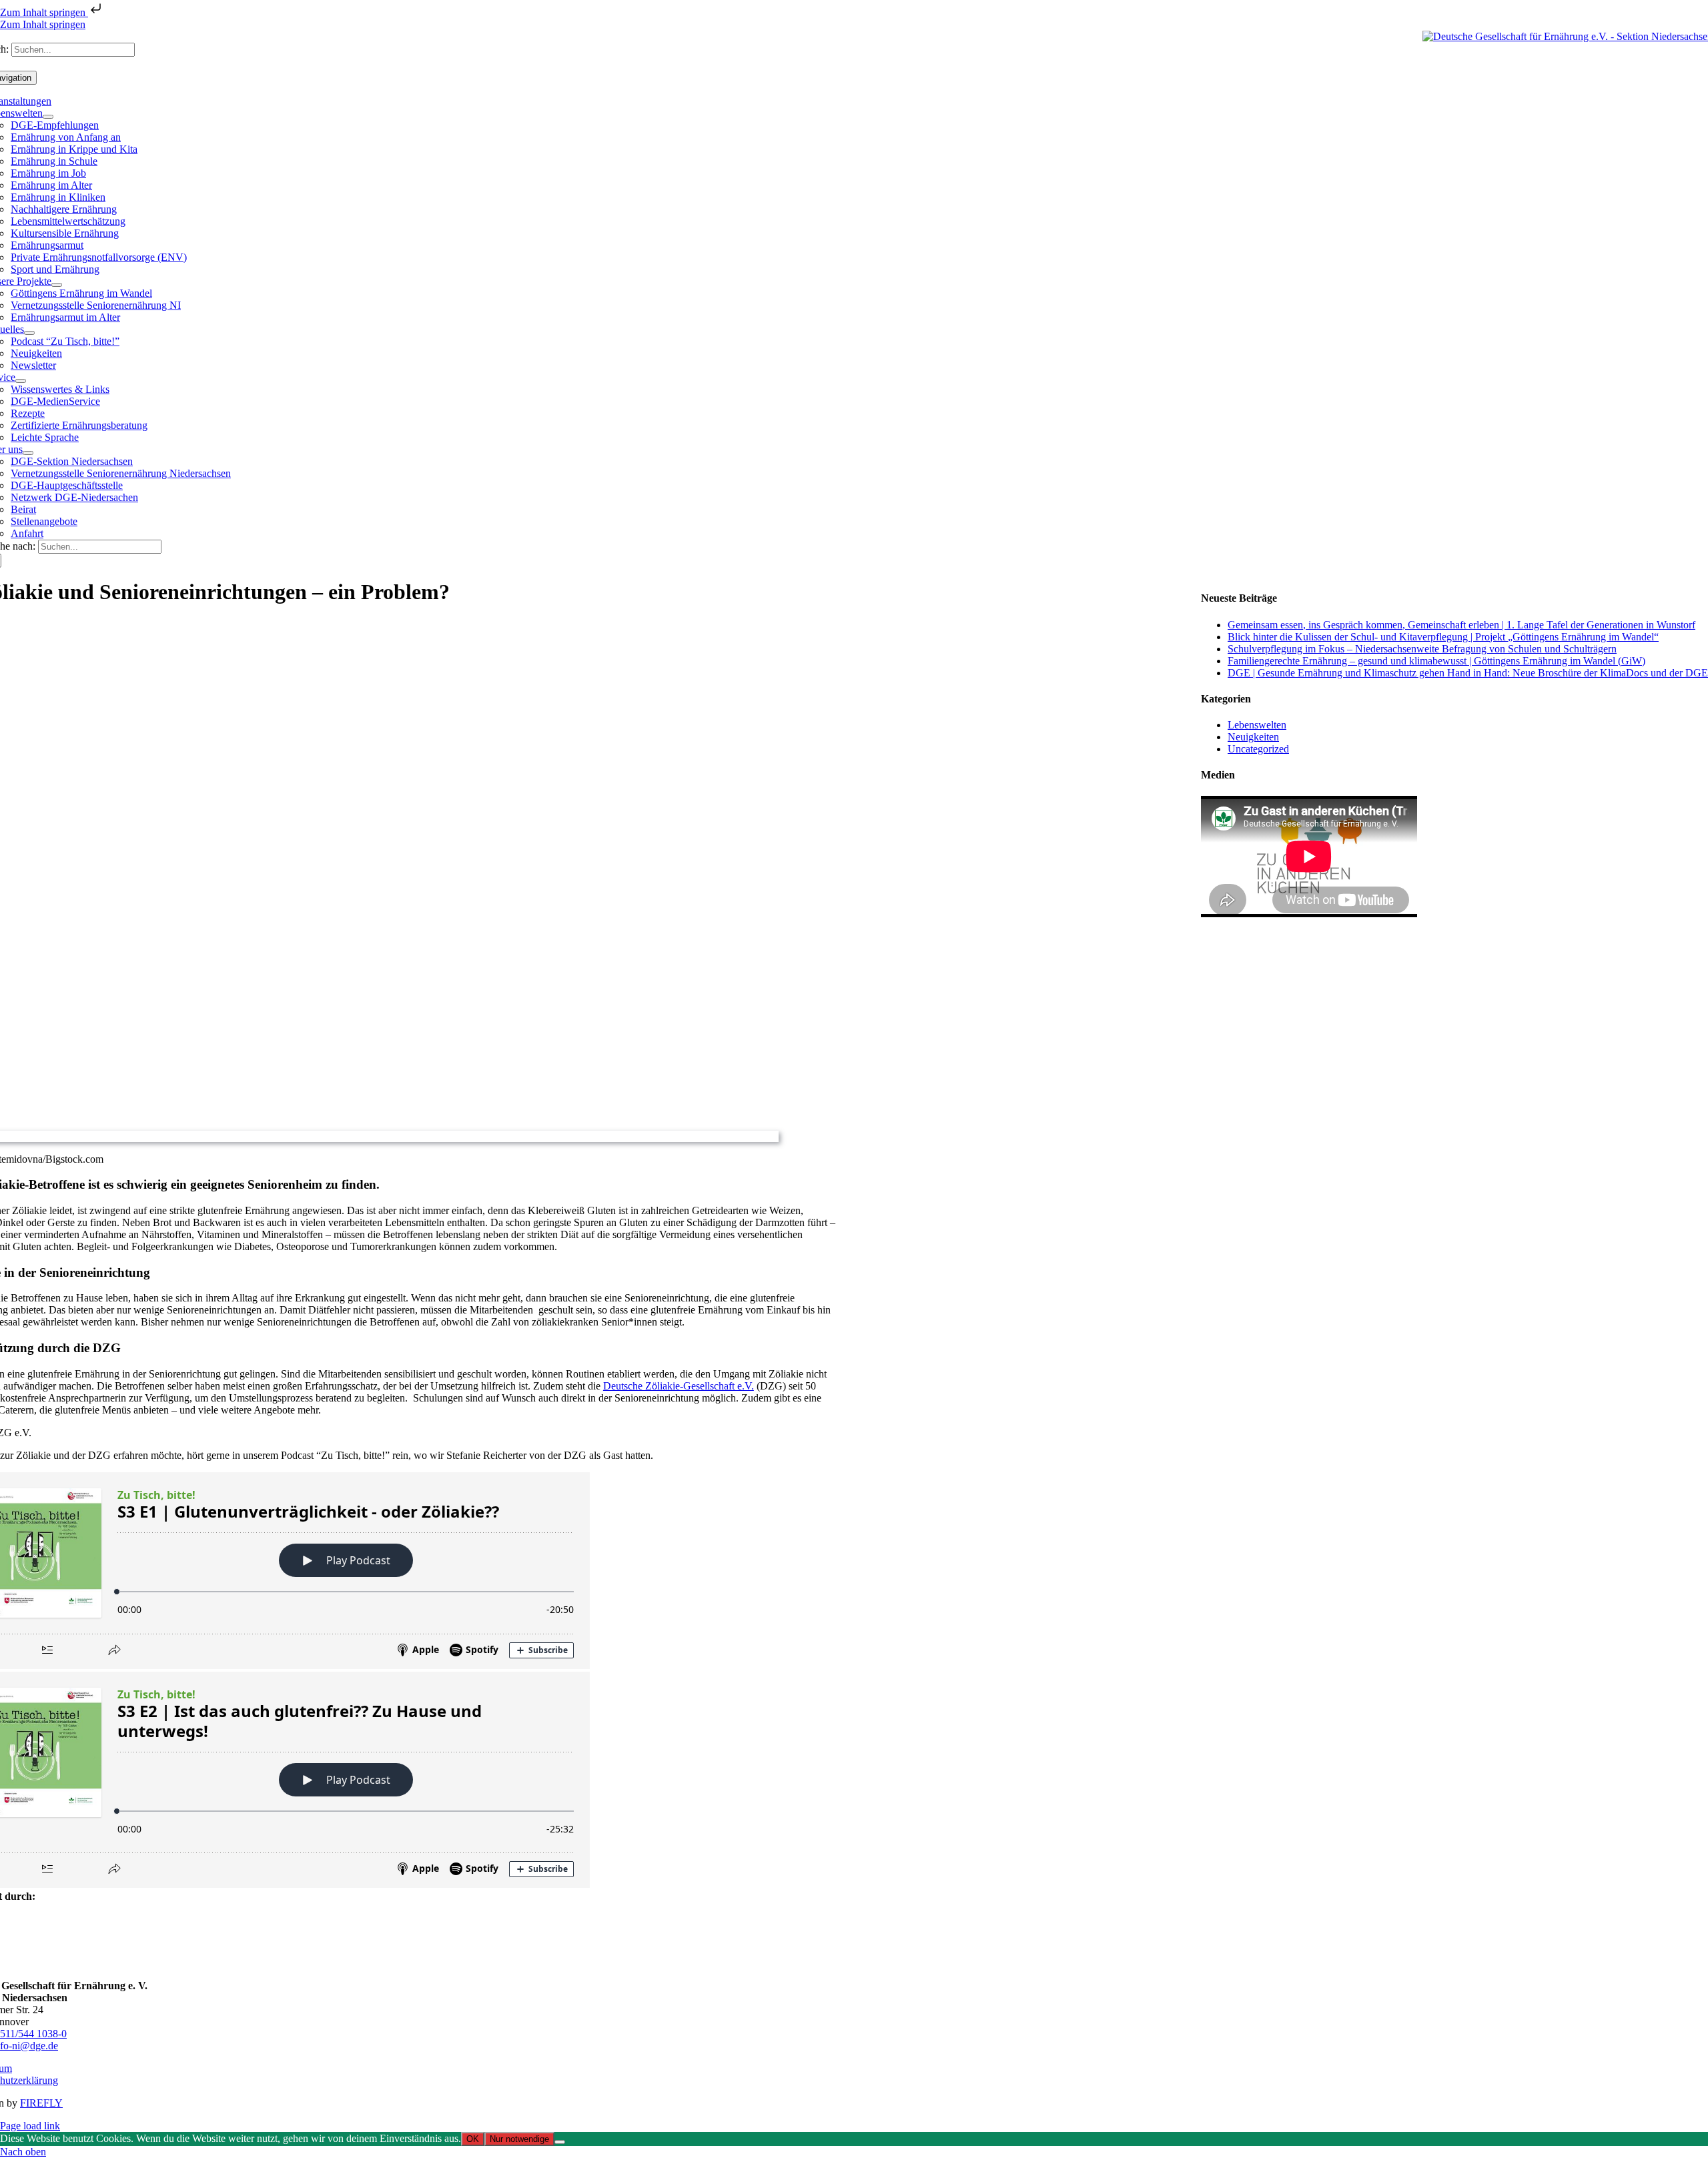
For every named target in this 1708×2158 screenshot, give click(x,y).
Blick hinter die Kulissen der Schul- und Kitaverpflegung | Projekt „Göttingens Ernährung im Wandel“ (1443, 637)
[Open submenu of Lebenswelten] (48, 117)
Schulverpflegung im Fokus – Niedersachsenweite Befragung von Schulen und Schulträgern (1422, 649)
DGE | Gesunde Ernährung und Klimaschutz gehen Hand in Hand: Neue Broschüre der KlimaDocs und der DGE (1468, 673)
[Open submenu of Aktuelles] (29, 333)
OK (473, 2139)
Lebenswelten (1257, 725)
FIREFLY (41, 2103)
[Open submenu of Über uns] (28, 453)
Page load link (30, 2126)
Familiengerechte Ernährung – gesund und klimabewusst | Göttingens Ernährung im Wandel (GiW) (1436, 661)
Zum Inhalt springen (44, 12)
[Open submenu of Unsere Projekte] (57, 285)
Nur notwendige (519, 2139)
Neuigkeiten (1253, 737)
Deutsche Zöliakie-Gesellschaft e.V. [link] (679, 1386)
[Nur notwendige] (560, 2142)
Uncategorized (1258, 749)
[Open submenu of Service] (21, 381)
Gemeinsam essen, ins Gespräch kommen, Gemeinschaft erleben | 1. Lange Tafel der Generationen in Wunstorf (1461, 625)
